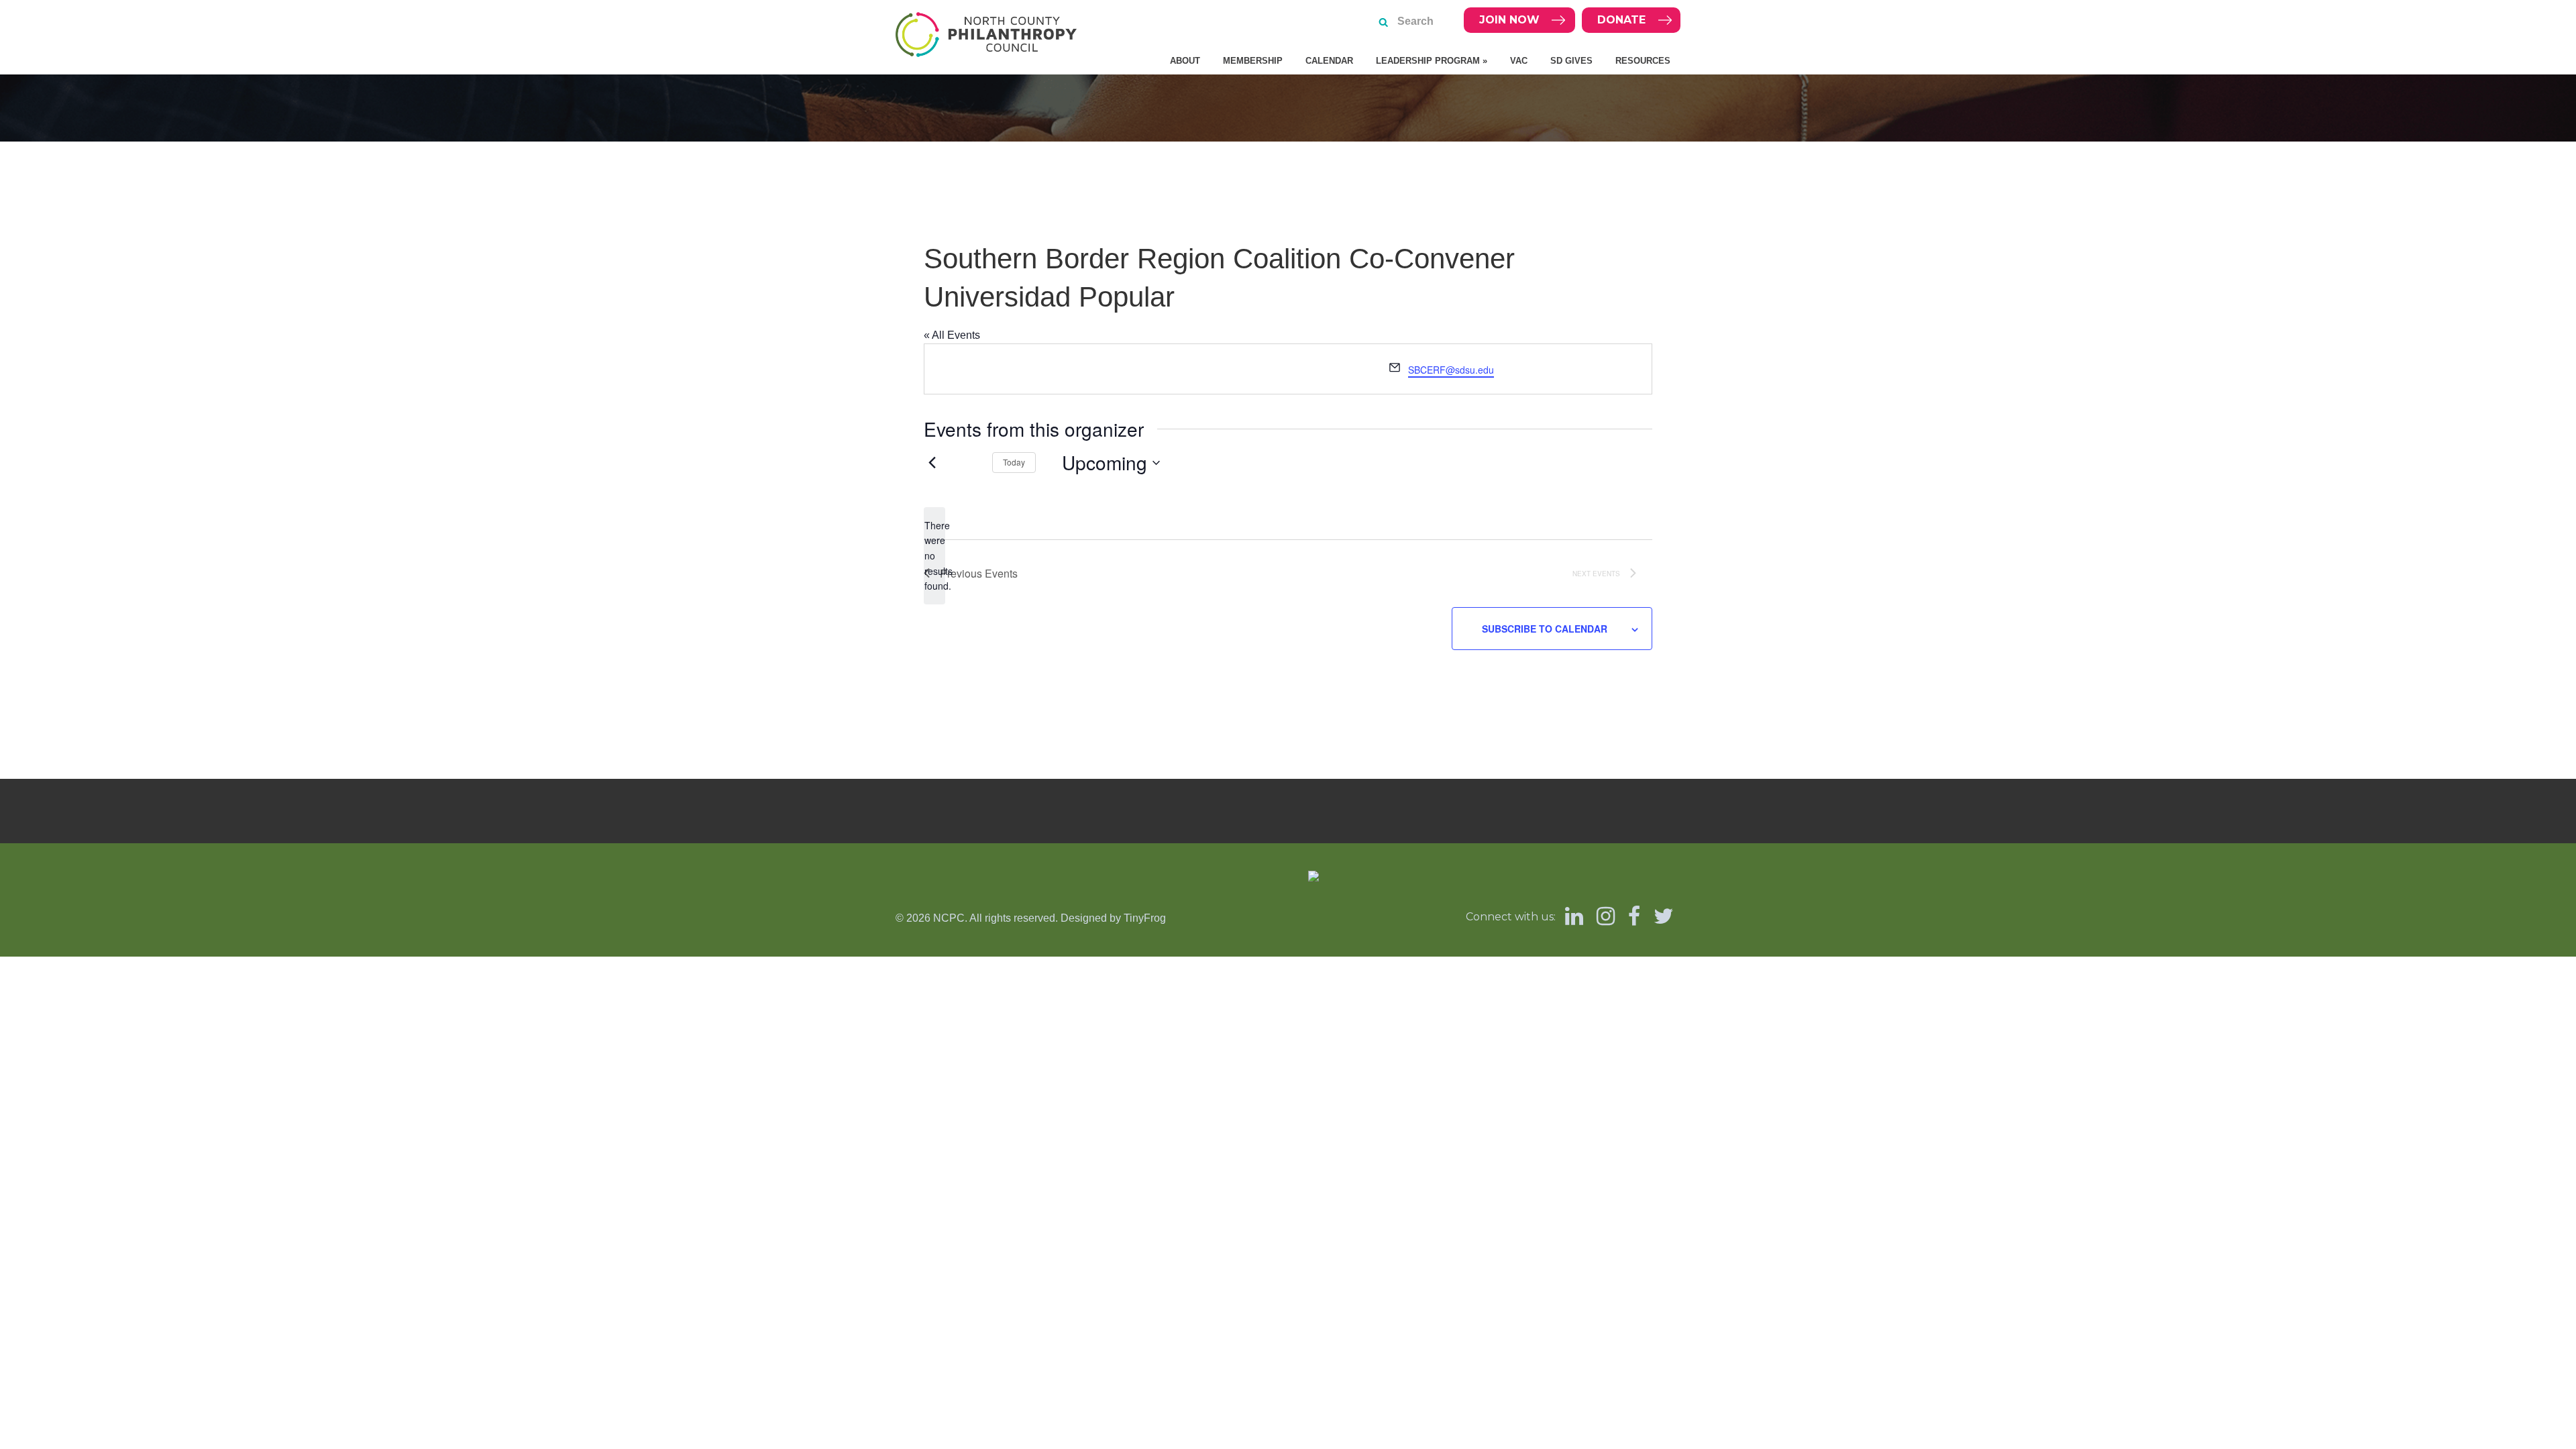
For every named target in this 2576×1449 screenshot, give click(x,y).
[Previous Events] (932, 463)
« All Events (952, 335)
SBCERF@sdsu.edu (1451, 370)
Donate (1621, 20)
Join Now (1509, 20)
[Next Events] (966, 463)
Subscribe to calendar (1545, 629)
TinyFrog (1145, 918)
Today (1014, 462)
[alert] (934, 556)
